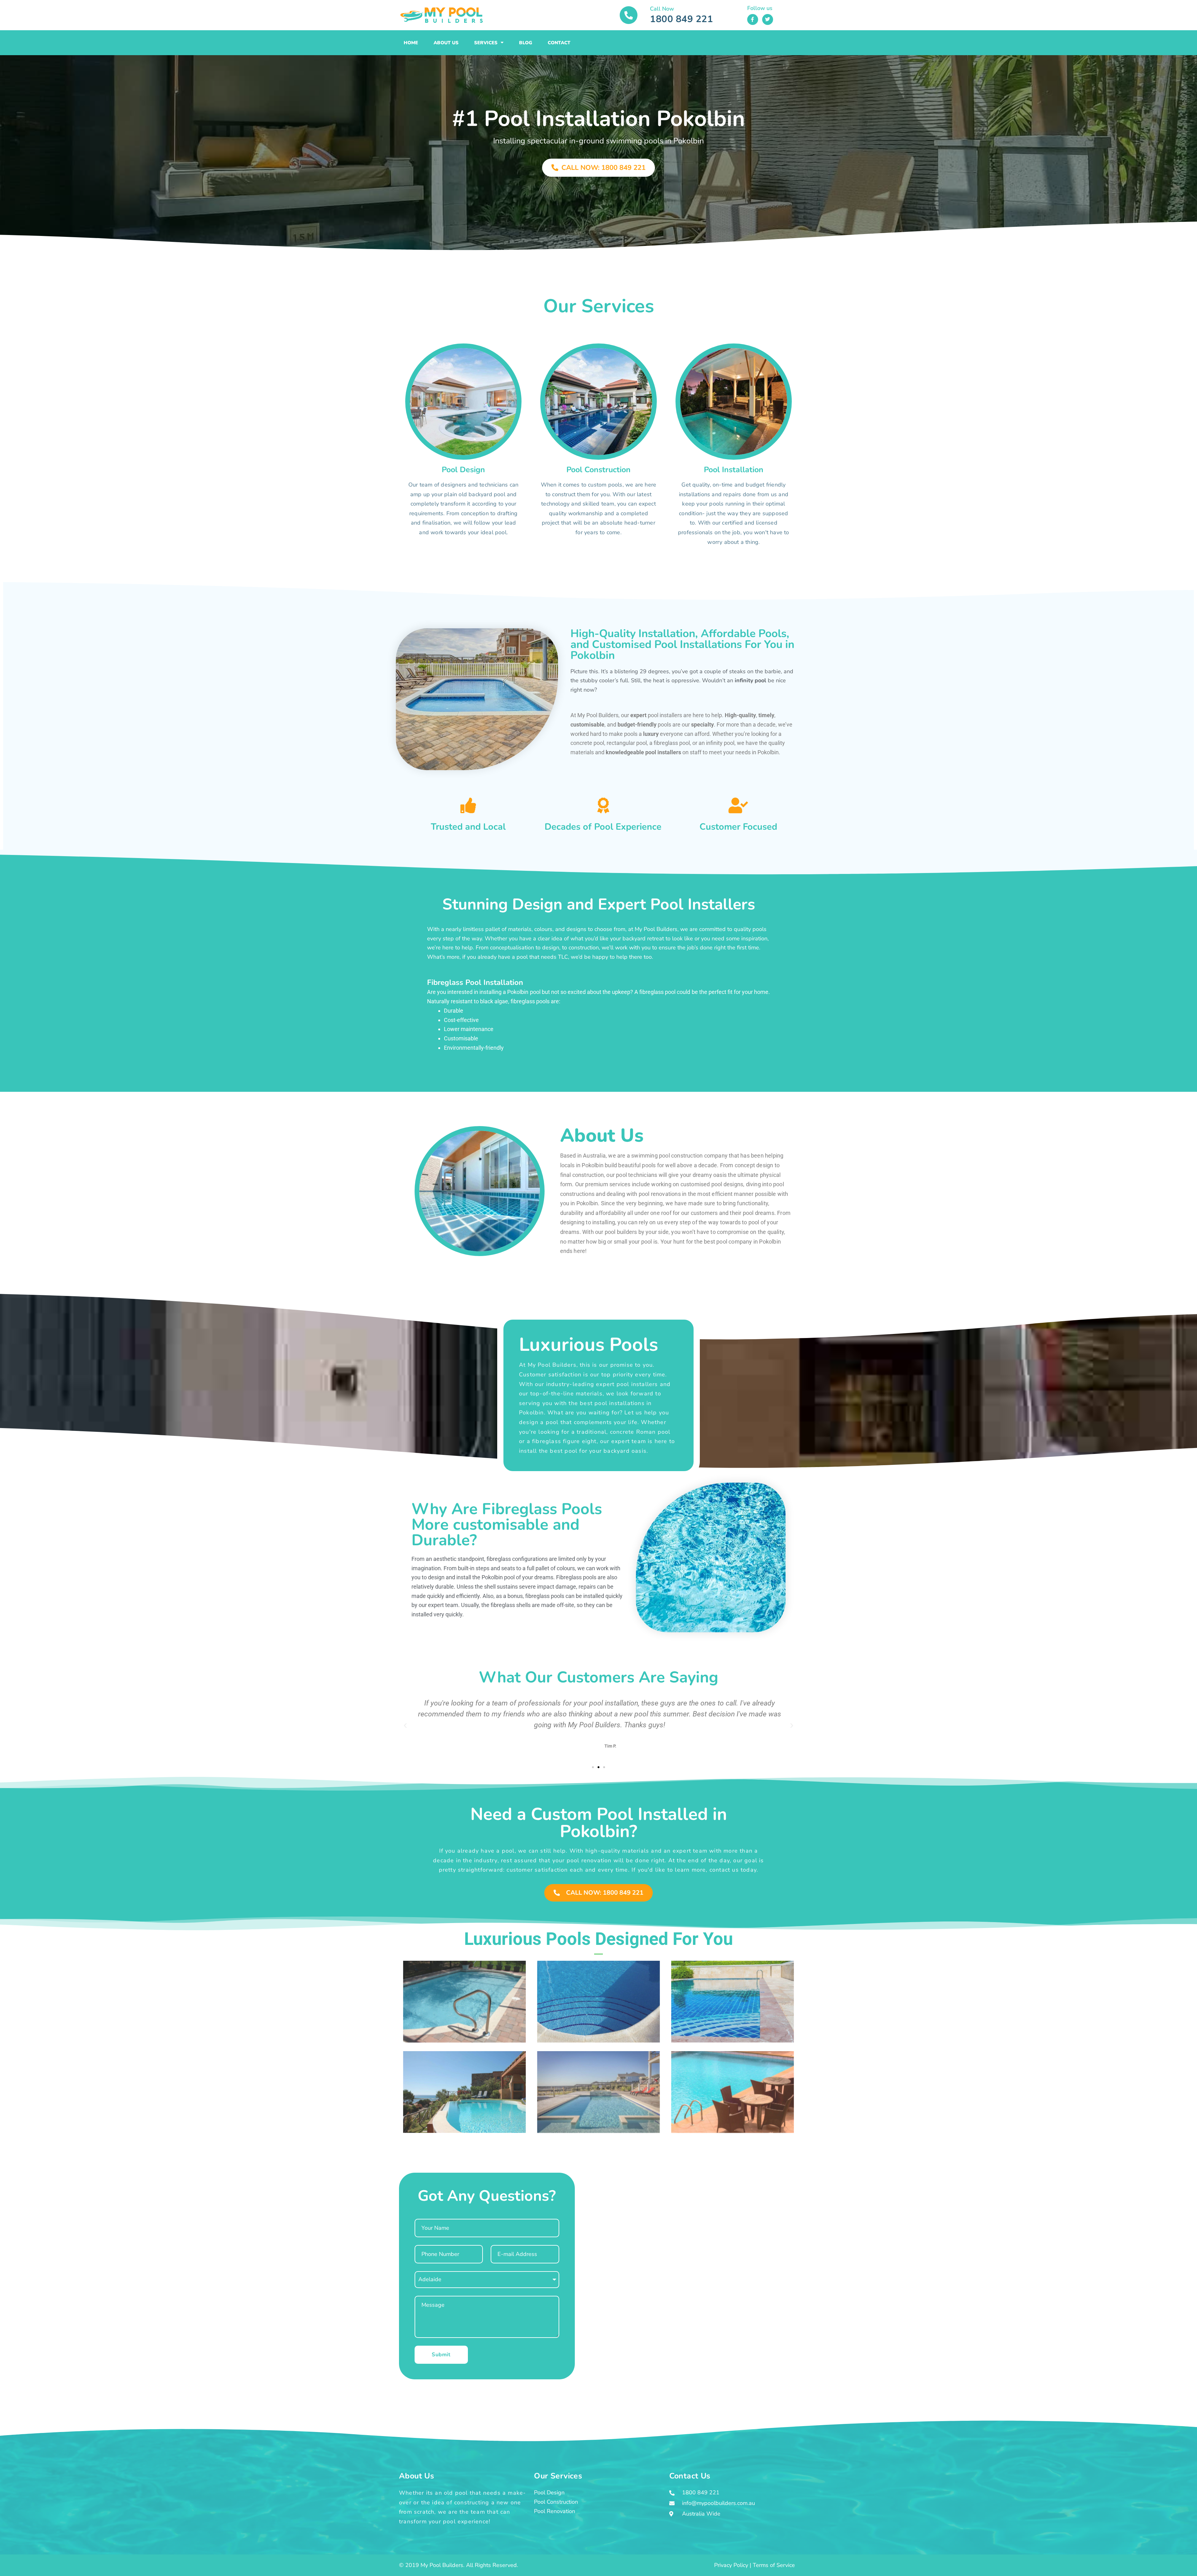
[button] (405, 1726)
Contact (559, 43)
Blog (526, 43)
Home (411, 43)
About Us (446, 43)
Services (486, 43)
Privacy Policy (731, 2565)
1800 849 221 (681, 19)
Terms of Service (774, 2565)
